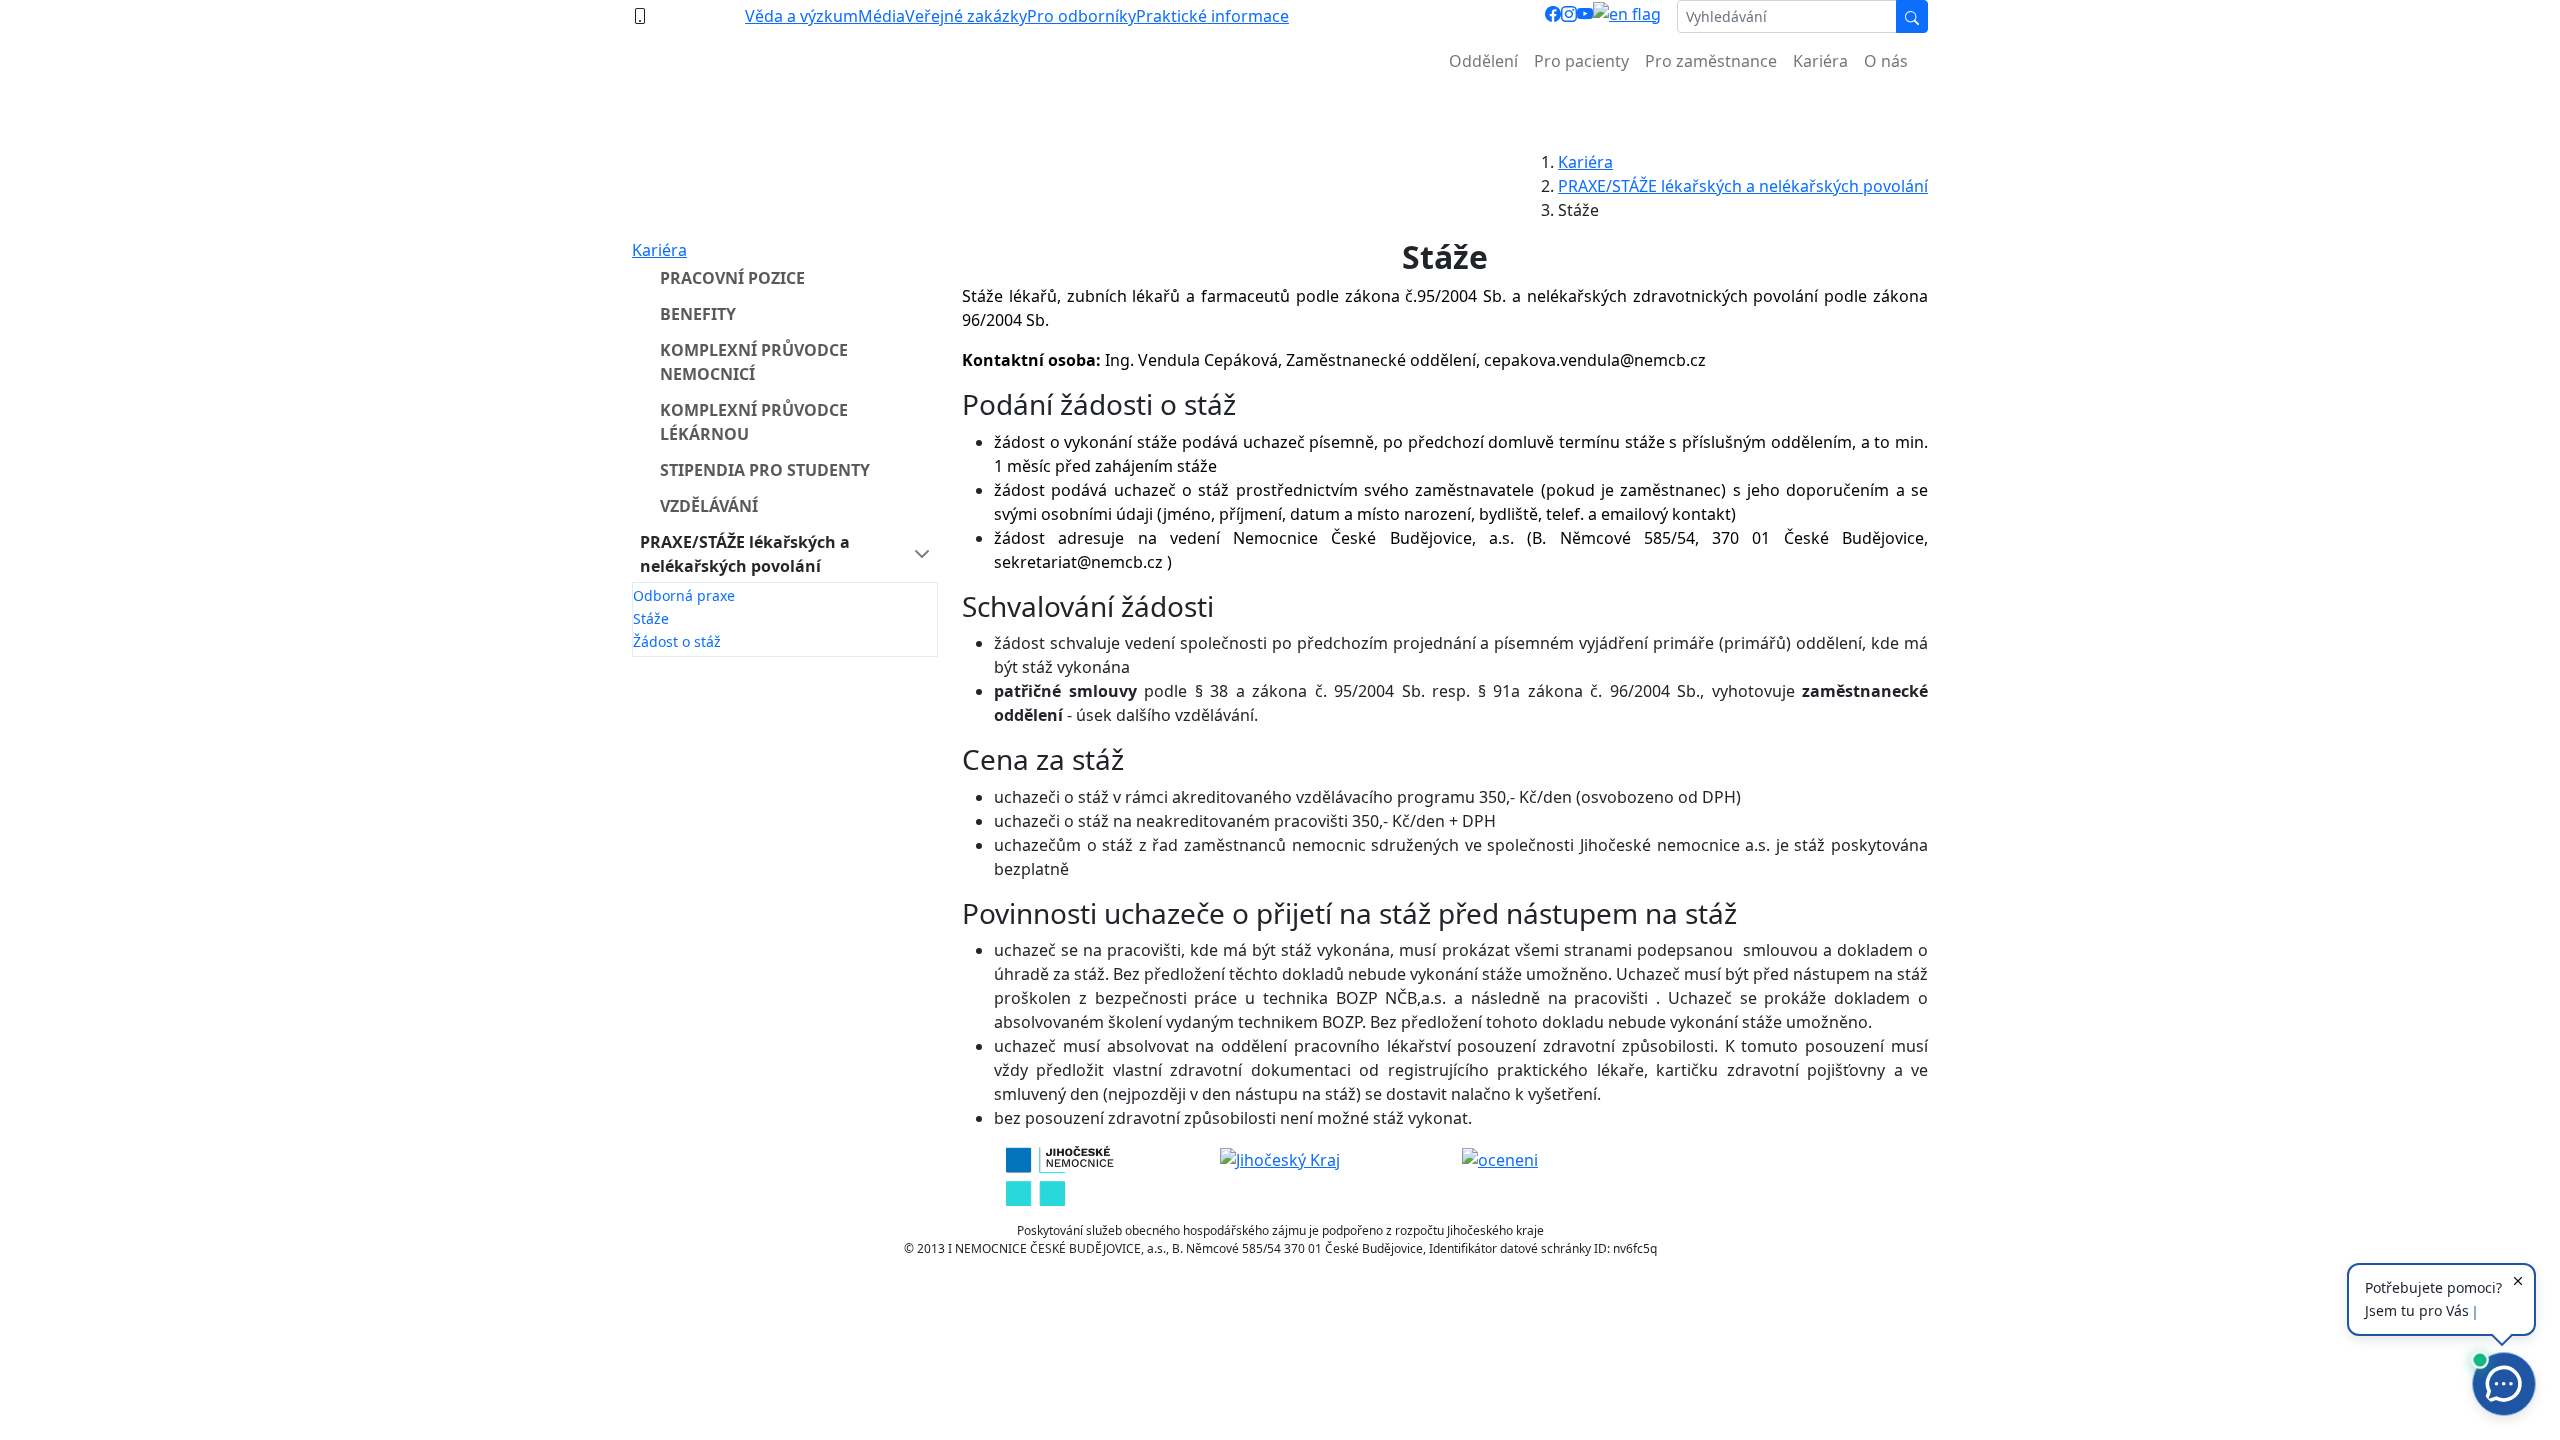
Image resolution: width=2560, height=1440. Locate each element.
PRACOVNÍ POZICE (732, 278)
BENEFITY (698, 314)
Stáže (651, 618)
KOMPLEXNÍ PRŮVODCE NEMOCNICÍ (754, 362)
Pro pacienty (1581, 61)
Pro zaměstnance (1711, 61)
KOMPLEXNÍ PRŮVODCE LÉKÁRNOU (754, 422)
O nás (1886, 61)
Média (881, 16)
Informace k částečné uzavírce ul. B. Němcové (1280, 110)
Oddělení (1483, 61)
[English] (1627, 16)
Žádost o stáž (677, 641)
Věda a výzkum (801, 16)
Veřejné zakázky (966, 16)
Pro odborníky (1081, 16)
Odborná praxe (684, 595)
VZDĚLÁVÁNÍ (709, 506)
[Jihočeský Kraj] (1280, 1158)
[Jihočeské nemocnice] (1059, 1175)
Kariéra (1820, 61)
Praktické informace (1212, 16)
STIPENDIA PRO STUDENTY (765, 470)
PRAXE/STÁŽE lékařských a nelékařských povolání (1743, 186)
